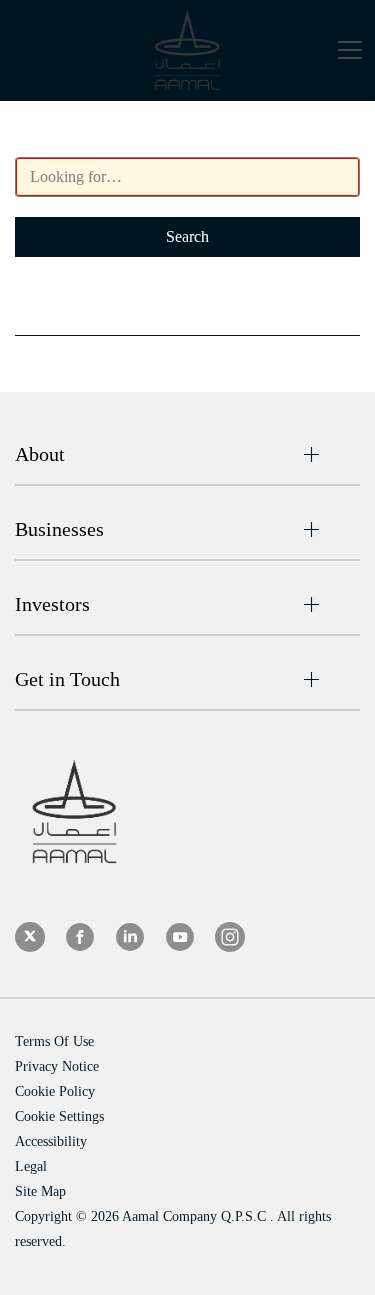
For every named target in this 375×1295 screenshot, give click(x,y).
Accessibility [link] (51, 1141)
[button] (350, 53)
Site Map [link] (40, 1191)
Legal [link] (31, 1166)
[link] (30, 937)
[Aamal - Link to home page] (187, 50)
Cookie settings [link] (59, 1116)
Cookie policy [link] (55, 1091)
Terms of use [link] (54, 1041)
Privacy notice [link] (57, 1066)
